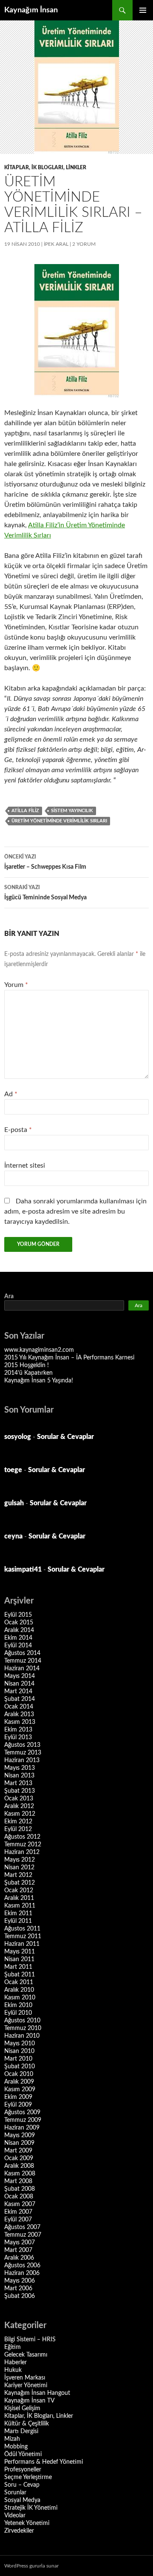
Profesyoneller (23, 2470)
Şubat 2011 (20, 1975)
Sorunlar (15, 2493)
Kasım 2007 (20, 2204)
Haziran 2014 (22, 1669)
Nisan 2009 (19, 2143)
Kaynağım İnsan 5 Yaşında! (39, 1381)
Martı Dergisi (21, 2431)
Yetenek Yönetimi (27, 2523)
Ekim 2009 (18, 2097)
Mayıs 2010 (20, 2044)
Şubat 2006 (20, 2296)
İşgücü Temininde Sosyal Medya (45, 893)
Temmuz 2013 (23, 1753)
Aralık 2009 (19, 2082)
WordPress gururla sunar (31, 2566)
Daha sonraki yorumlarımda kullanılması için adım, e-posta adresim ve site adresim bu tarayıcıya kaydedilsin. (75, 1211)
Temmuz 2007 (23, 2235)
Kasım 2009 (20, 2090)
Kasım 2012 (20, 1814)
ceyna (13, 1536)
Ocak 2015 (19, 1623)
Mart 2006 (18, 2289)
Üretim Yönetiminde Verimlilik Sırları (59, 821)
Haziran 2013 (22, 1760)
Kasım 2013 (20, 1722)
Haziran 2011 (22, 1944)
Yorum (16, 985)
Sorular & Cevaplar (65, 1437)
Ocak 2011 (19, 1982)
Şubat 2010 (20, 2067)
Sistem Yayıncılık (72, 811)
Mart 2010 (18, 2059)
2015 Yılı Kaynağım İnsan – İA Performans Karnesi (69, 1358)
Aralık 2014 (19, 1630)
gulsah (14, 1503)
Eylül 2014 (18, 1646)
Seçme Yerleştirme (28, 2477)
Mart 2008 (18, 2181)
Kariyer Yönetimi (26, 2386)
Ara (9, 1297)
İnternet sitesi (25, 1166)
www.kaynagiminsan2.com (39, 1350)
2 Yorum (84, 244)
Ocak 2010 (19, 2074)
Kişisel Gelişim (22, 2408)
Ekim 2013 (18, 1730)
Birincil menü (143, 10)
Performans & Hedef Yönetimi (44, 2462)
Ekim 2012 (18, 1822)
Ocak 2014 (19, 1707)
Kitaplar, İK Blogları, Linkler (45, 168)
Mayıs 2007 (20, 2243)
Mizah (12, 2439)
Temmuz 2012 (23, 1845)
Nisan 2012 (19, 1868)
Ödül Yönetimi (23, 2454)
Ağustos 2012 (22, 1837)
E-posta (18, 1130)
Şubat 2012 (20, 1883)
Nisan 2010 (19, 2051)
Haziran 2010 (22, 2036)
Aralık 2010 (19, 1990)
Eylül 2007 (18, 2220)
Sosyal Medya (22, 2500)
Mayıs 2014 (20, 1676)
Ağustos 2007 (22, 2227)
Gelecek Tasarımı (26, 2355)
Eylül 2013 (18, 1737)
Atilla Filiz (25, 811)
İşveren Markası (25, 2378)
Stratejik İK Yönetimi (31, 2508)
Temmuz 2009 (23, 2120)
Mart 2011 (18, 1967)
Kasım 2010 (20, 1998)
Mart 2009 (18, 2151)
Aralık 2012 (19, 1806)
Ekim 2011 (18, 1914)
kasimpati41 (23, 1569)
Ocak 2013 (19, 1799)
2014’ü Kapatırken (28, 1373)
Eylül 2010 (18, 2013)
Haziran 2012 (22, 1852)
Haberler (16, 2363)
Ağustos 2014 (22, 1653)
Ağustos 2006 (22, 2266)
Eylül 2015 (18, 1615)
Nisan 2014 (19, 1684)
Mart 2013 (18, 1783)
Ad (11, 1094)
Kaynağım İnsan (31, 10)
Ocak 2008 (19, 2197)
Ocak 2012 (19, 1891)
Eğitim (13, 2347)
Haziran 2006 (22, 2273)
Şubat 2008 (20, 2189)
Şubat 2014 (20, 1699)
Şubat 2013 (20, 1791)
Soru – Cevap (22, 2485)
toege (13, 1470)
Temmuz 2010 (23, 2028)
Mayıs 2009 (20, 2135)
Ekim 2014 (18, 1638)
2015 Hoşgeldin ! (27, 1365)
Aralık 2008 (19, 2166)
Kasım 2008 (20, 2174)
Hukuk (13, 2370)
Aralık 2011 (19, 1898)
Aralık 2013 (19, 1714)
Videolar (15, 2516)
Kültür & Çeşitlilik (27, 2424)
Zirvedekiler (19, 2531)
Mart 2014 (18, 1692)
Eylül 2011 (18, 1921)
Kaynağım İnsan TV (29, 2401)
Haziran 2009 (22, 2128)
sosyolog (18, 1437)
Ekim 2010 (18, 2005)
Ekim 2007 (18, 2212)
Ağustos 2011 (22, 1929)
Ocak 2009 (19, 2158)
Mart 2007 (18, 2250)
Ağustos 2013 (22, 1745)
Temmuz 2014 (23, 1661)
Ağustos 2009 (22, 2113)
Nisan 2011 (19, 1959)
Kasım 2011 (20, 1906)
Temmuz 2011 (23, 1936)
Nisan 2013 (19, 1776)
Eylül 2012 (18, 1829)
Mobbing (16, 2447)
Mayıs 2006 (20, 2281)
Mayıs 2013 (20, 1768)
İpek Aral (56, 244)
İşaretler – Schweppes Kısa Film (45, 862)
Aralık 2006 (19, 2258)
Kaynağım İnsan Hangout (37, 2393)
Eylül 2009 (18, 2105)
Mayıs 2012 (20, 1860)
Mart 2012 (18, 1875)
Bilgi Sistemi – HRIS (30, 2340)
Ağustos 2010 (22, 2021)
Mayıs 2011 (20, 1952)
